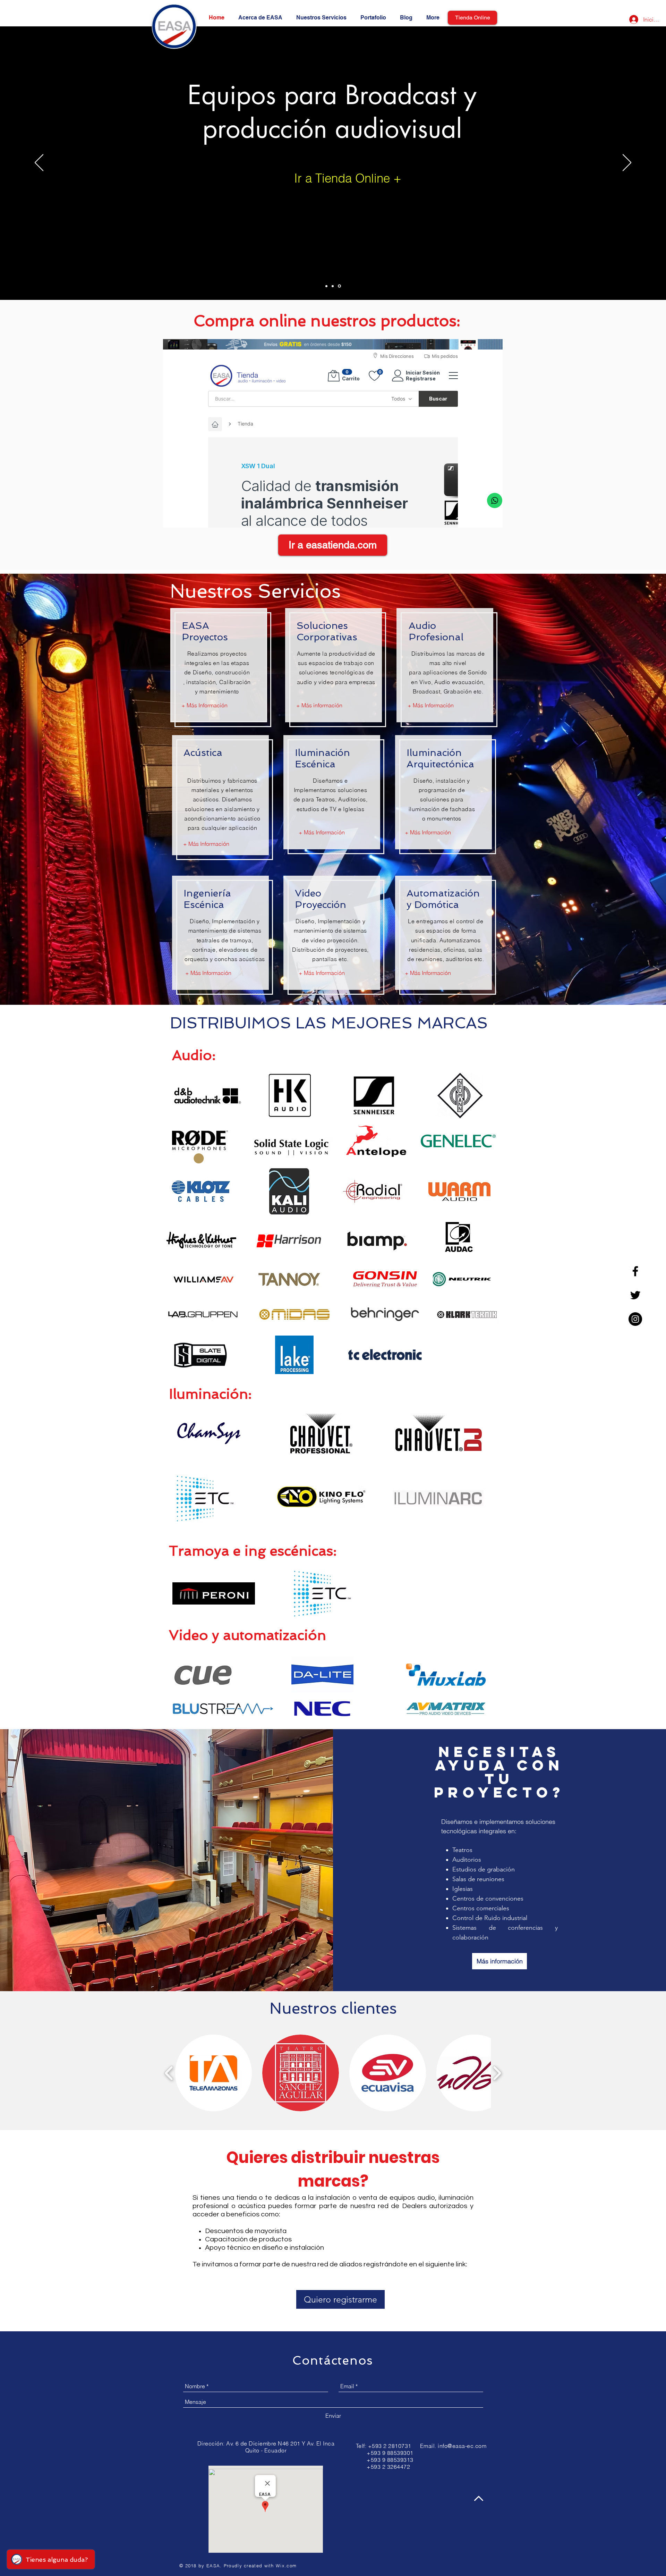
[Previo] (39, 163)
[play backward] (169, 2073)
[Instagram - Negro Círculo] (635, 1319)
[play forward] (497, 2073)
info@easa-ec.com (462, 2446)
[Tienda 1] (326, 286)
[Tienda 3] (339, 286)
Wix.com (286, 2566)
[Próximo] (627, 163)
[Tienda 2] (333, 286)
